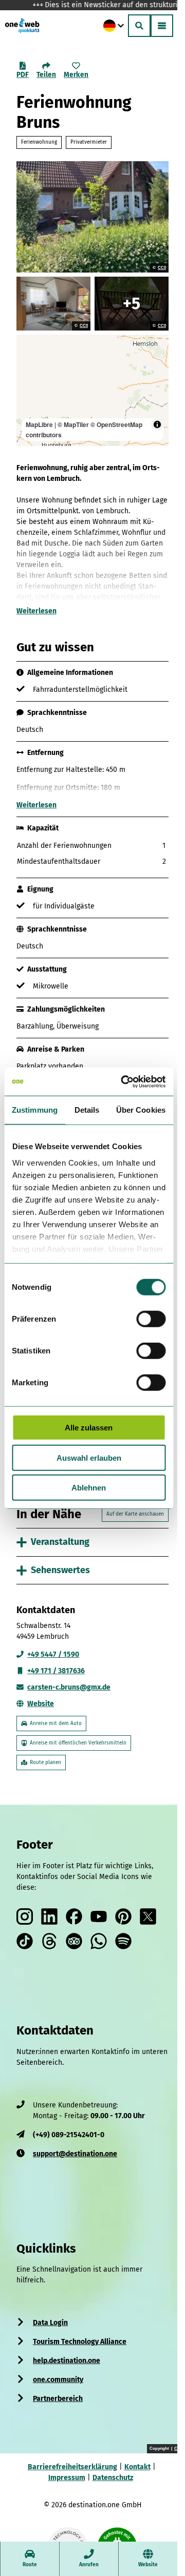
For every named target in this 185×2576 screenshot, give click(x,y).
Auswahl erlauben (89, 1457)
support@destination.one (75, 2150)
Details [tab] (87, 1110)
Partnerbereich (58, 2395)
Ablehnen (89, 1488)
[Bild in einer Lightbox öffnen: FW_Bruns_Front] (92, 217)
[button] (157, 2510)
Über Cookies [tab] (141, 1110)
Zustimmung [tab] (35, 1110)
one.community (58, 2376)
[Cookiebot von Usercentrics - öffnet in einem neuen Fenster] (124, 1081)
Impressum (63, 2474)
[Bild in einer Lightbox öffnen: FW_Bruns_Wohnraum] (53, 304)
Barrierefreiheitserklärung (68, 2463)
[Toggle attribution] (157, 424)
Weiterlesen (36, 611)
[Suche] (139, 26)
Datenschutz (109, 2474)
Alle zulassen (89, 1428)
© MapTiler (73, 424)
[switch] (151, 1319)
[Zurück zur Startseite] (22, 26)
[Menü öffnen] (162, 26)
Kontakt (133, 2463)
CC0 (162, 268)
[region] (92, 390)
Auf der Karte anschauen (127, 1510)
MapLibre (39, 424)
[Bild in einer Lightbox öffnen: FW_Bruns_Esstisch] (132, 304)
